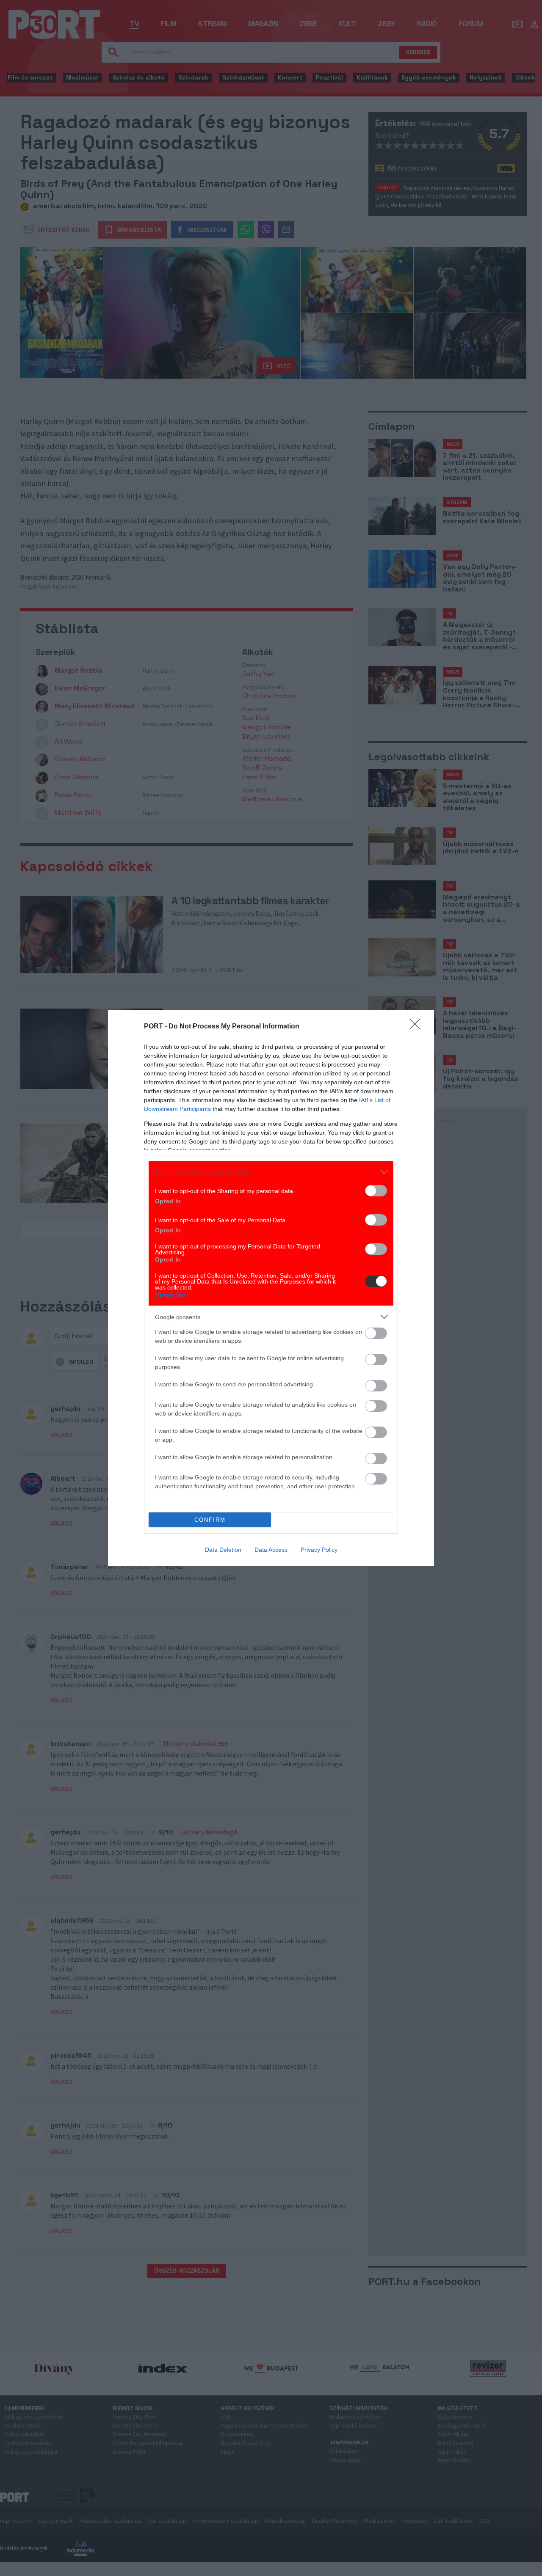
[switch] (376, 1191)
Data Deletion (223, 1550)
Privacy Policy (319, 1550)
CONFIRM (210, 1520)
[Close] (418, 1027)
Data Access (271, 1550)
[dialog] (271, 1288)
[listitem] (271, 1172)
